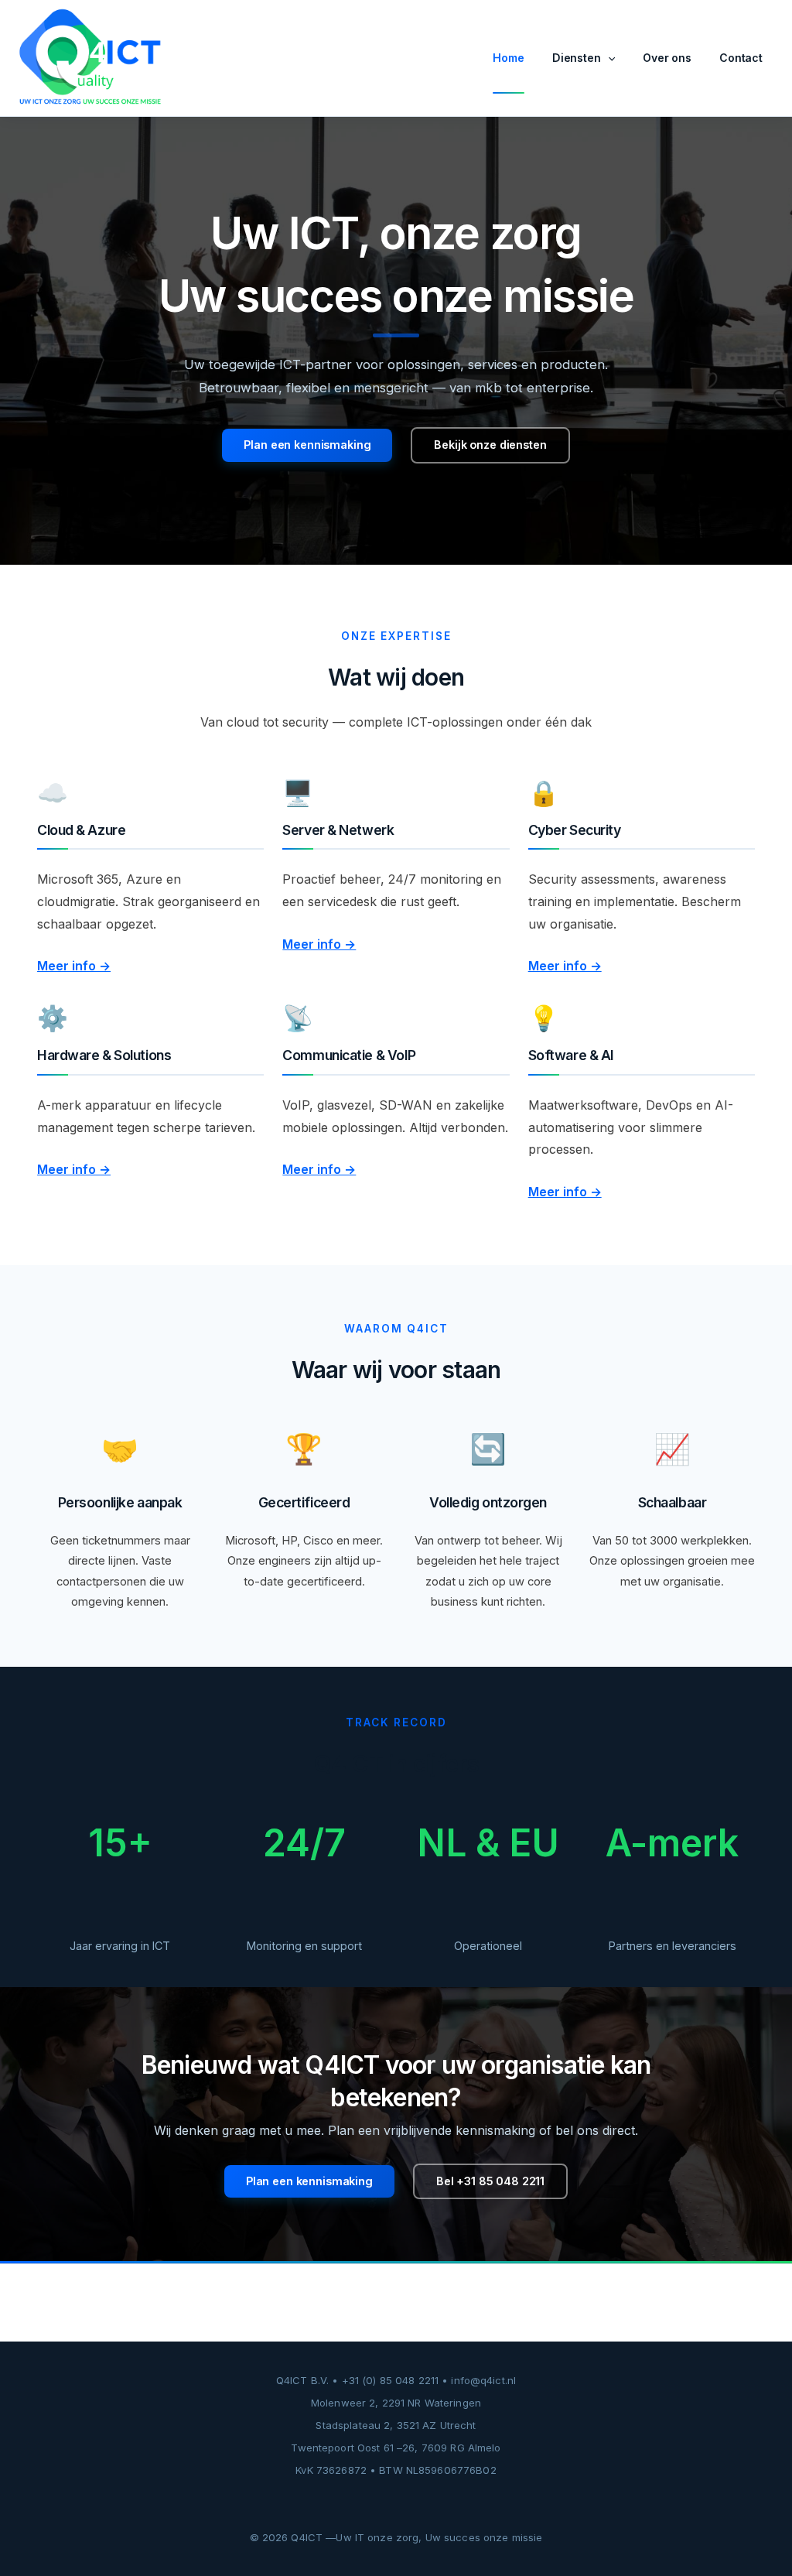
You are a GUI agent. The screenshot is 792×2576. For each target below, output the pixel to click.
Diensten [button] (577, 58)
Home (508, 58)
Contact (741, 58)
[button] (608, 58)
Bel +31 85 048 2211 (490, 2181)
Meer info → (74, 966)
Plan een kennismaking (307, 445)
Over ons (667, 58)
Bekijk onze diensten (490, 445)
